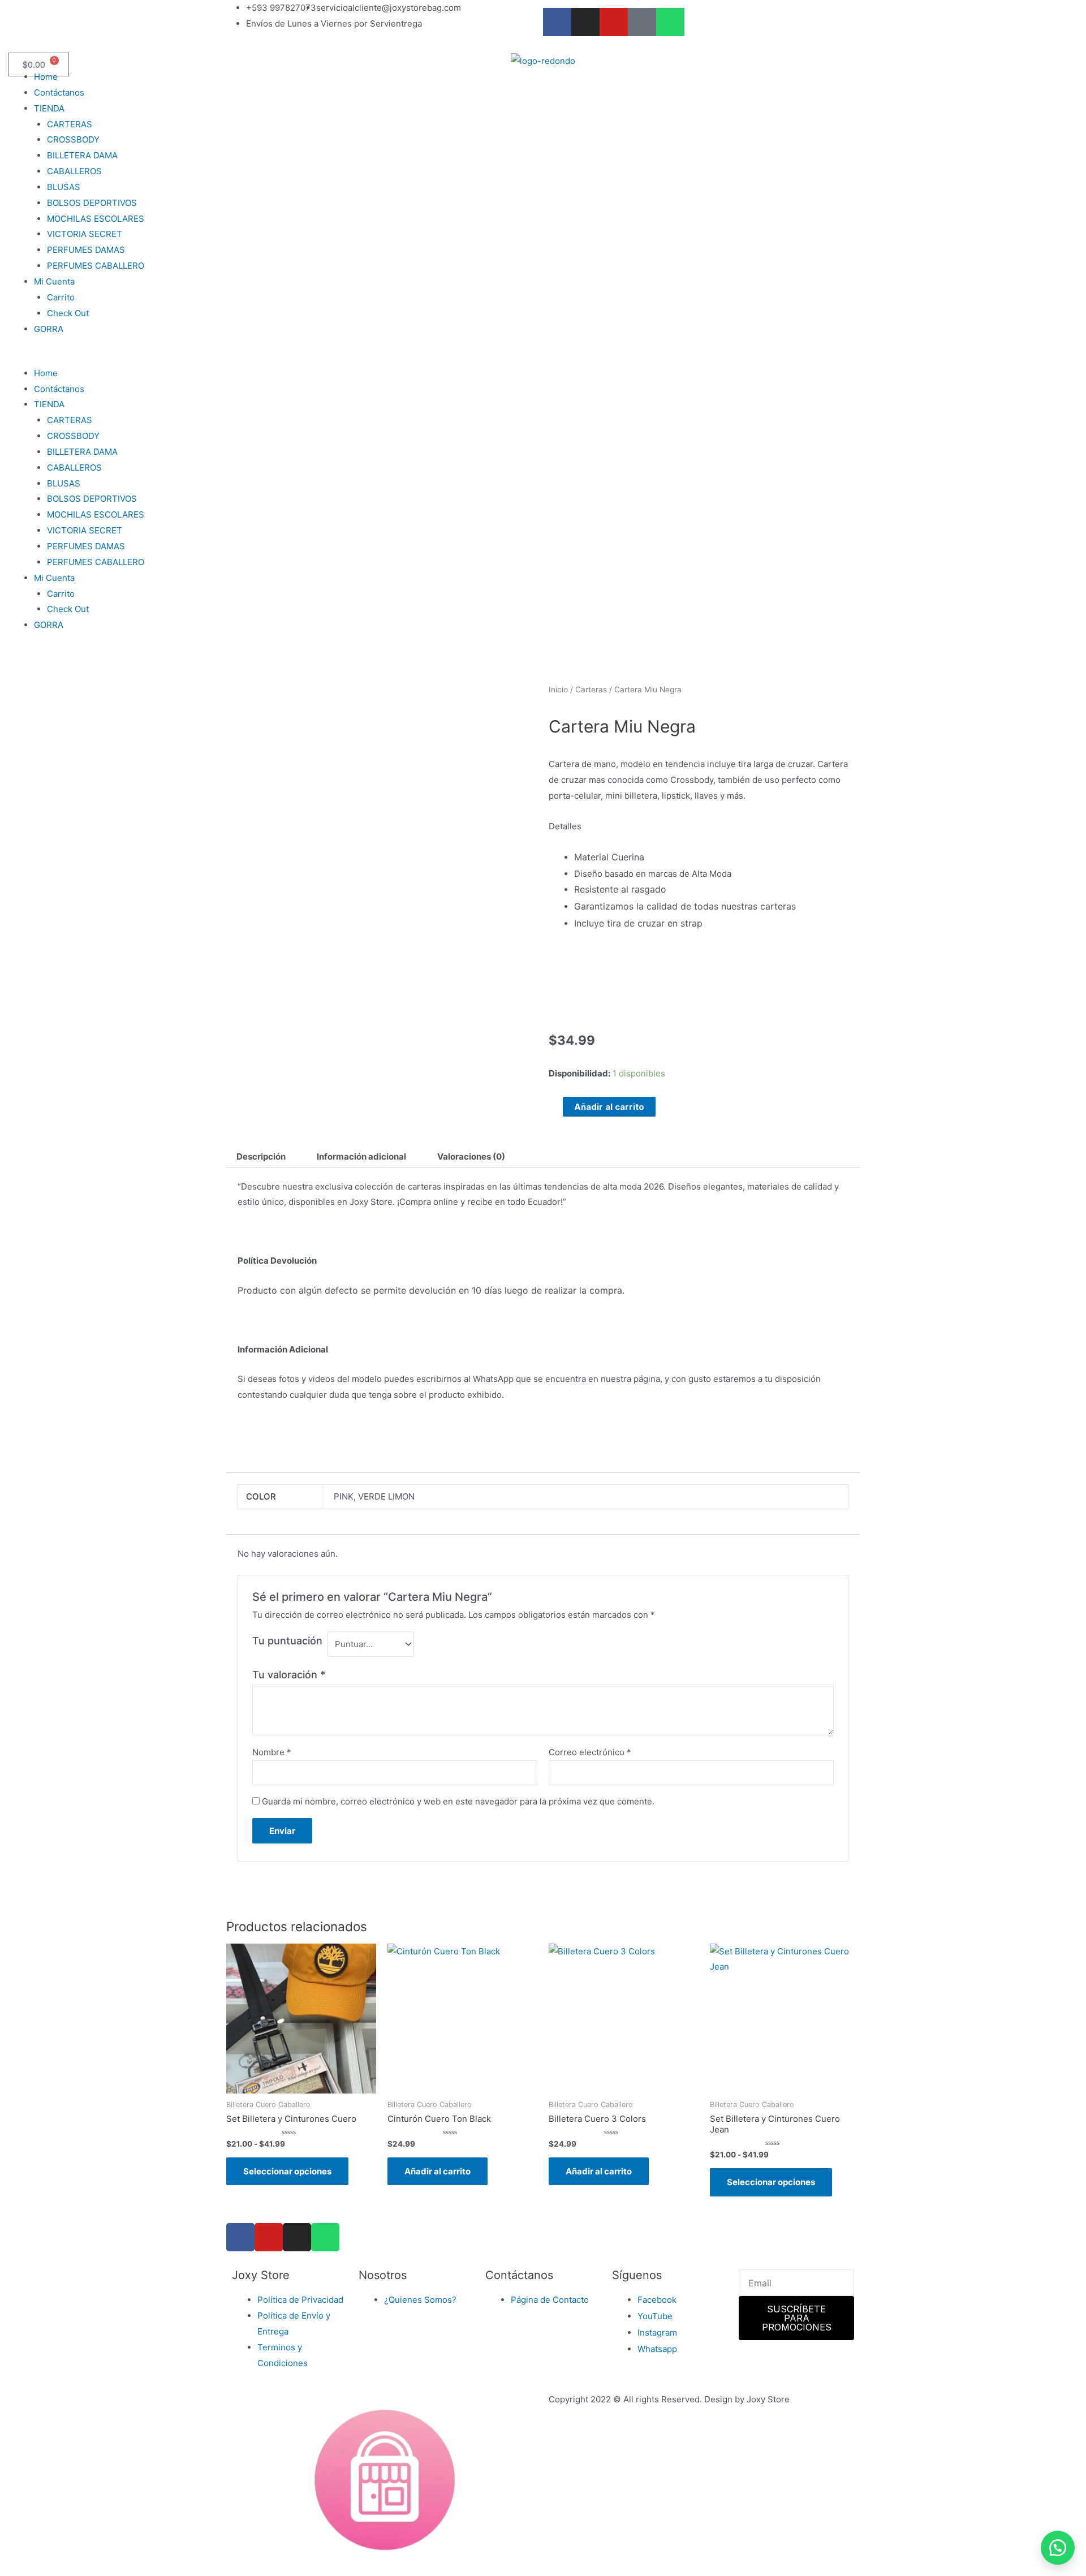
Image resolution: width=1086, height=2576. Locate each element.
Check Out (68, 313)
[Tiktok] (642, 22)
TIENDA (49, 108)
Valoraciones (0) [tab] (471, 1156)
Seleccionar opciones (287, 2171)
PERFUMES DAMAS (86, 250)
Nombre (272, 1752)
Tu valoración (289, 1675)
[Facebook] (240, 2237)
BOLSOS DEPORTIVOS (92, 203)
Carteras (591, 690)
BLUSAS (64, 187)
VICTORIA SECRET (85, 234)
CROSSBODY (73, 139)
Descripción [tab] (261, 1156)
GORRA (49, 329)
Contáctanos (59, 92)
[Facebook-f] (557, 22)
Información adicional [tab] (361, 1156)
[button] (543, 357)
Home (46, 77)
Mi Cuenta (54, 281)
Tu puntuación (287, 1641)
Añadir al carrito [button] (438, 2171)
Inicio (558, 690)
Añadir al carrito (609, 1107)
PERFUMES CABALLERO (96, 266)
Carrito (61, 297)
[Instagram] (585, 22)
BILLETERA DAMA (82, 155)
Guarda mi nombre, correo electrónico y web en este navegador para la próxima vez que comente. (458, 1801)
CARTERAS (70, 124)
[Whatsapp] (670, 22)
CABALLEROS (74, 171)
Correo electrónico (590, 1752)
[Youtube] (614, 22)
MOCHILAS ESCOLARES (96, 219)
